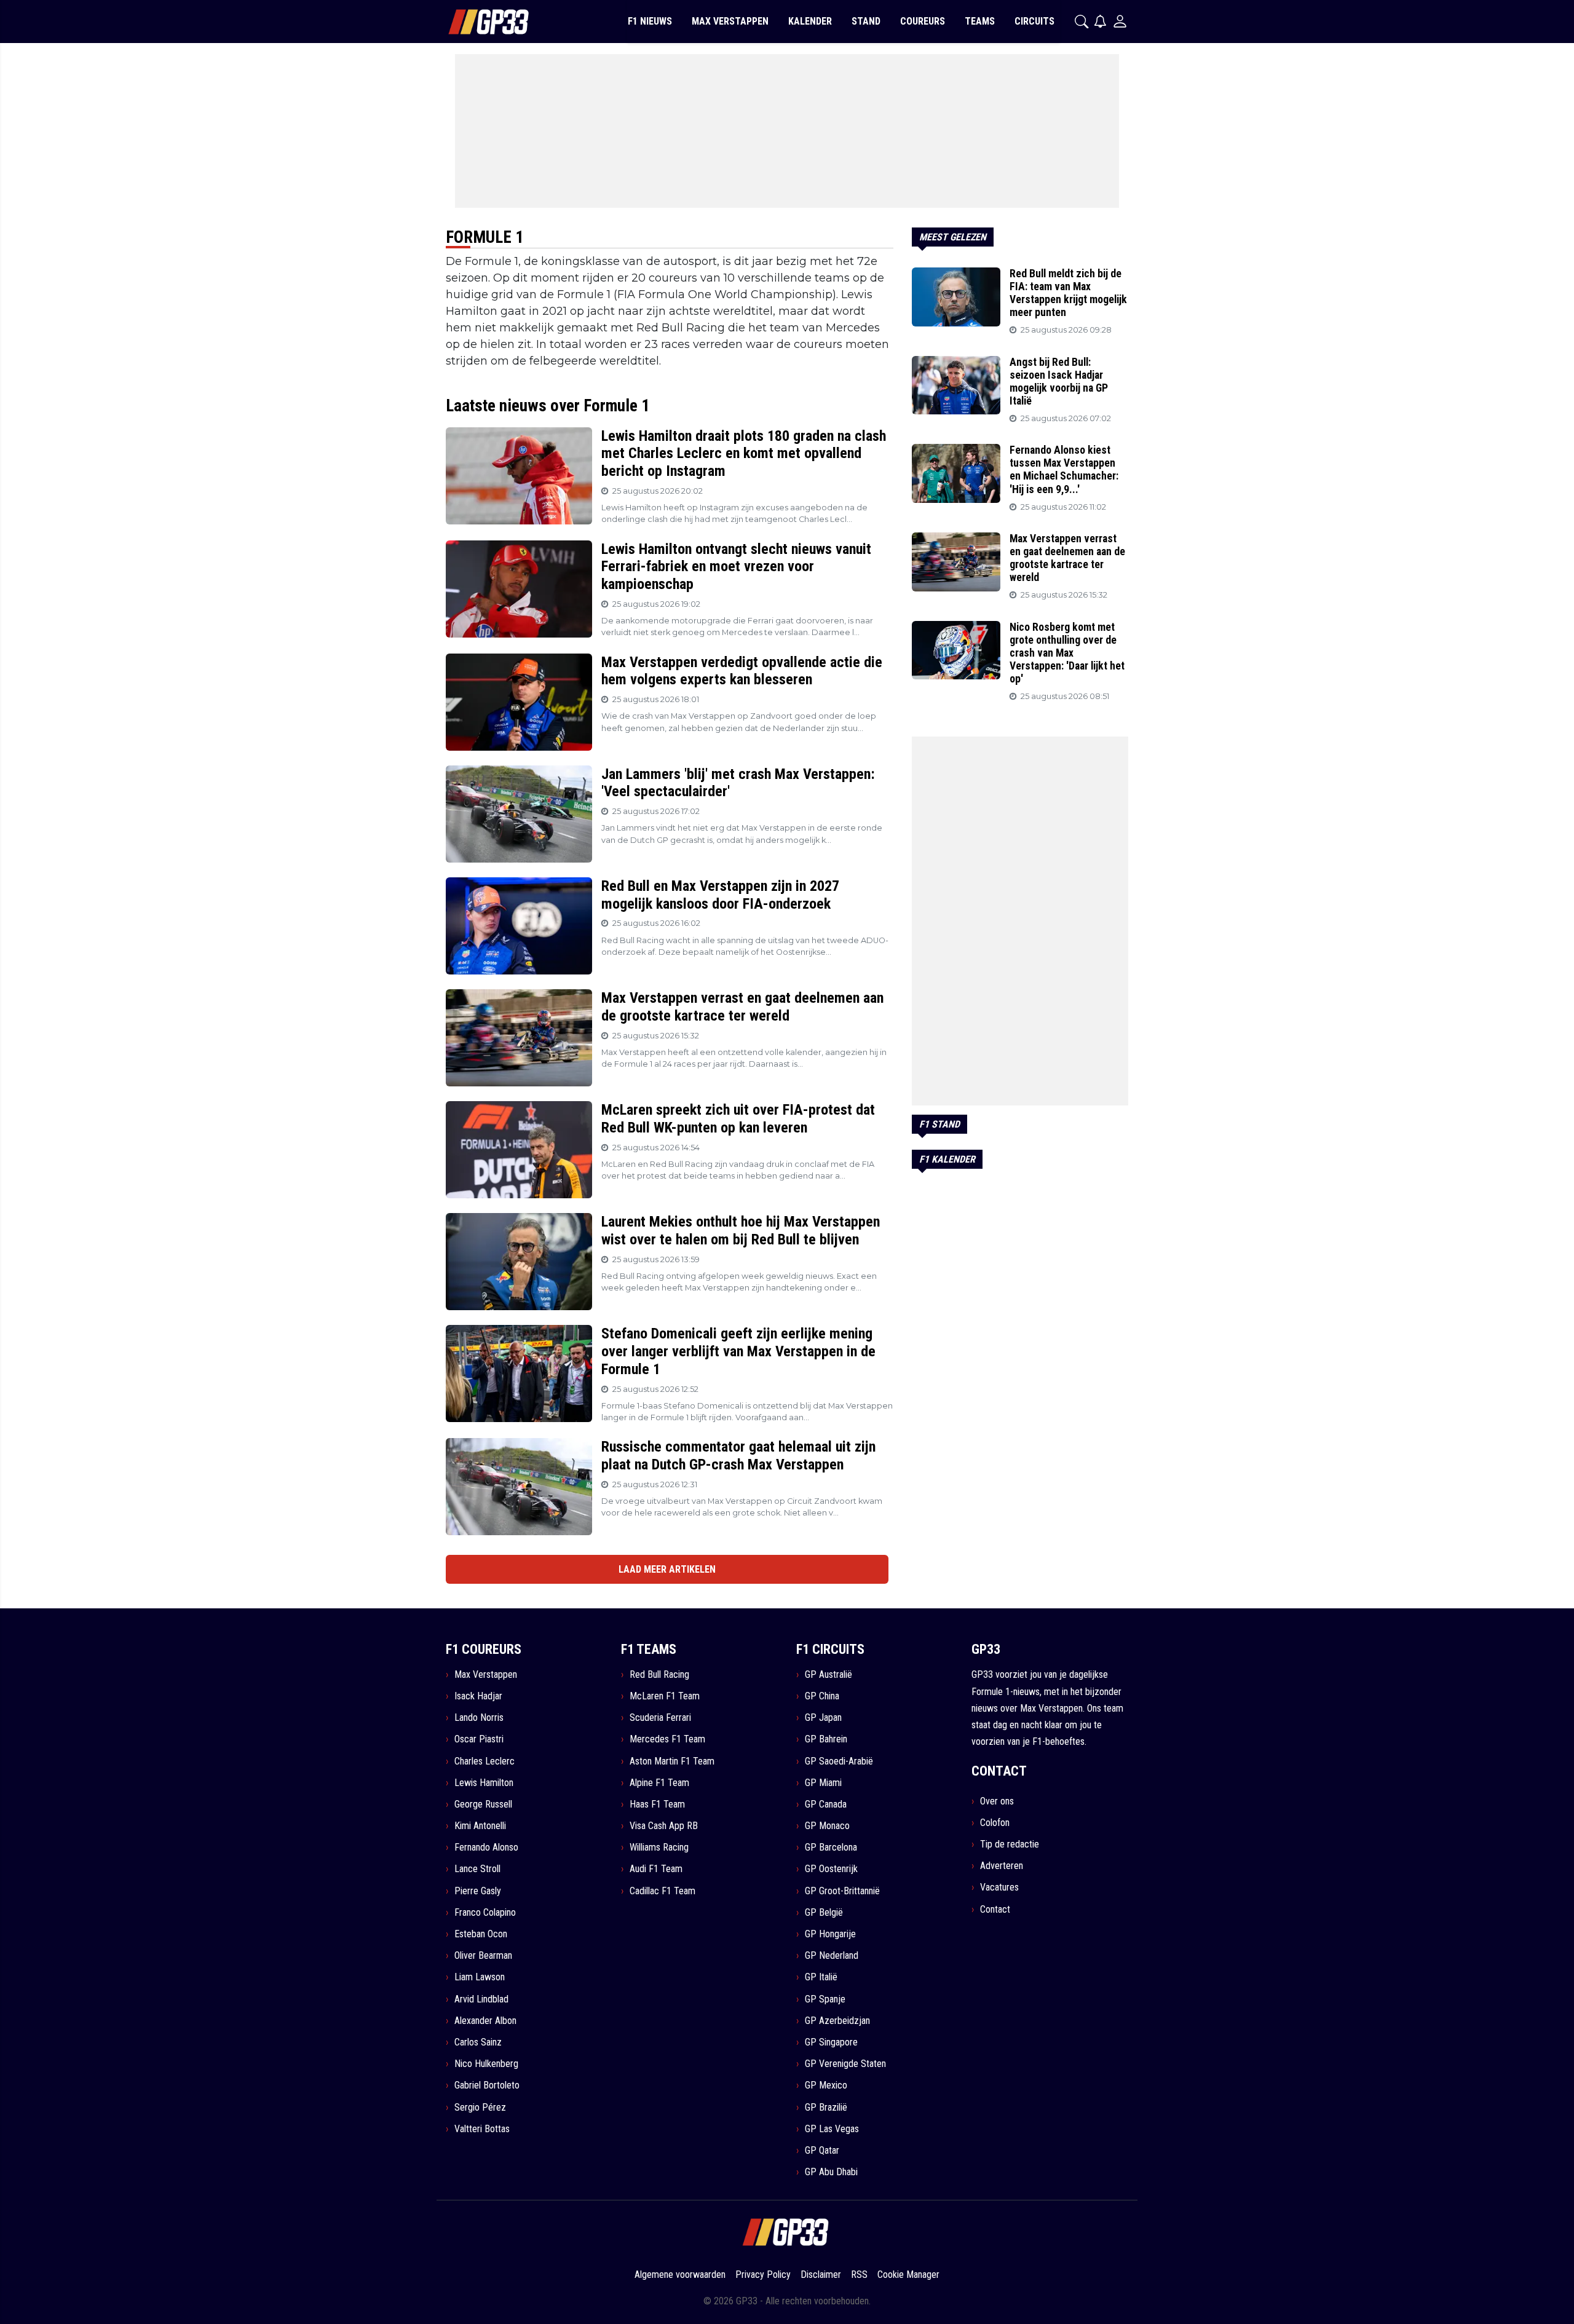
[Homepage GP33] (473, 22)
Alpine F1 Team (659, 1783)
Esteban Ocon (481, 1934)
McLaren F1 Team (665, 1696)
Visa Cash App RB (664, 1826)
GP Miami (823, 1783)
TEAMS (980, 21)
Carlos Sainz (478, 2042)
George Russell (483, 1804)
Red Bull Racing (659, 1674)
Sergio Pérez (480, 2107)
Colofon (995, 1823)
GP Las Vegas (832, 2129)
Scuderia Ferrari (660, 1717)
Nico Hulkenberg (486, 2064)
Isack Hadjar (478, 1696)
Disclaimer (821, 2275)
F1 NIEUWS (650, 21)
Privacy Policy (763, 2275)
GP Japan (823, 1717)
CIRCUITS (1034, 21)
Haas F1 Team (657, 1804)
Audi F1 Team (656, 1869)
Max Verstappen (486, 1674)
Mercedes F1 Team (667, 1739)
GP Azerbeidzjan (837, 2021)
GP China (822, 1696)
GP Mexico (826, 2085)
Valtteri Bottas (482, 2129)
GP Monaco (827, 1826)
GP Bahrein (826, 1739)
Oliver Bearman (483, 1955)
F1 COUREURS (484, 1649)
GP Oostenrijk (831, 1869)
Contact (995, 1909)
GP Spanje (825, 1999)
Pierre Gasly (478, 1891)
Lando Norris (479, 1717)
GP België (824, 1912)
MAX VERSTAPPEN (730, 21)
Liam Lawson (480, 1977)
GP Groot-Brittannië (842, 1891)
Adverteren (1002, 1866)
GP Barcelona (831, 1847)
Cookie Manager (908, 2275)
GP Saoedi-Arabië (839, 1761)
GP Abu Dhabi (831, 2172)
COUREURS (923, 21)
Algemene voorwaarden (680, 2275)
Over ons (997, 1801)
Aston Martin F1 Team (672, 1761)
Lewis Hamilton (484, 1783)
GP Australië (829, 1674)
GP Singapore (831, 2042)
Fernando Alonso (486, 1847)
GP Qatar (822, 2150)
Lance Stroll (477, 1869)
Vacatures (999, 1887)
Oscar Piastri (479, 1739)
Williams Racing (659, 1847)
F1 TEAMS (649, 1649)
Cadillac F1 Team (662, 1891)
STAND (866, 21)
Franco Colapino (485, 1912)
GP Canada (826, 1804)
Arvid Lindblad (481, 1999)
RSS (859, 2275)
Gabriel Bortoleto (487, 2085)
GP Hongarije (830, 1934)
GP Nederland (832, 1955)
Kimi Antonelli (480, 1826)
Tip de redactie (1010, 1844)
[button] (1082, 22)
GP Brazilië (826, 2107)
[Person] (1120, 21)
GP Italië (821, 1977)
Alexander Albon (485, 2021)
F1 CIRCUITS (830, 1649)
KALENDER (810, 21)
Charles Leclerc (484, 1761)
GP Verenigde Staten (845, 2064)
